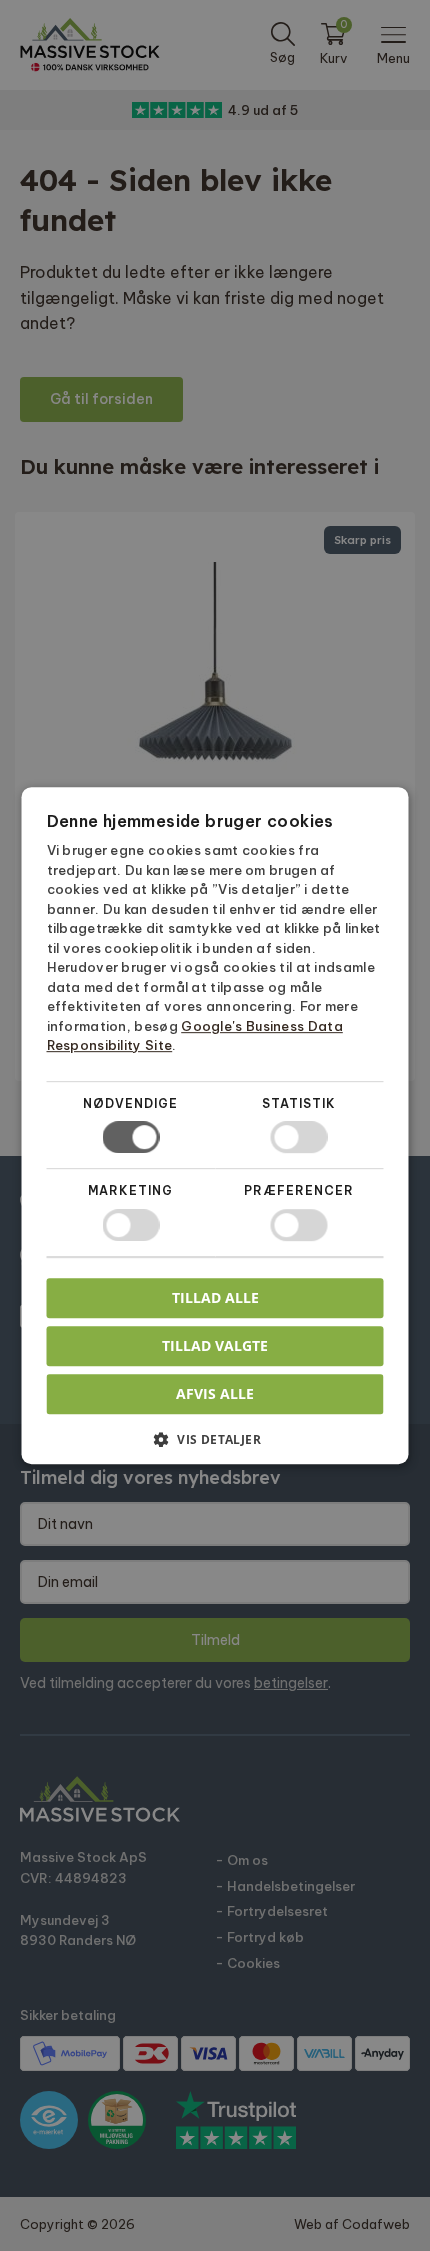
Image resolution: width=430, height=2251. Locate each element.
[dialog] (215, 1125)
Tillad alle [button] (215, 1297)
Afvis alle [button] (215, 1393)
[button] (215, 1446)
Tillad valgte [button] (215, 1345)
